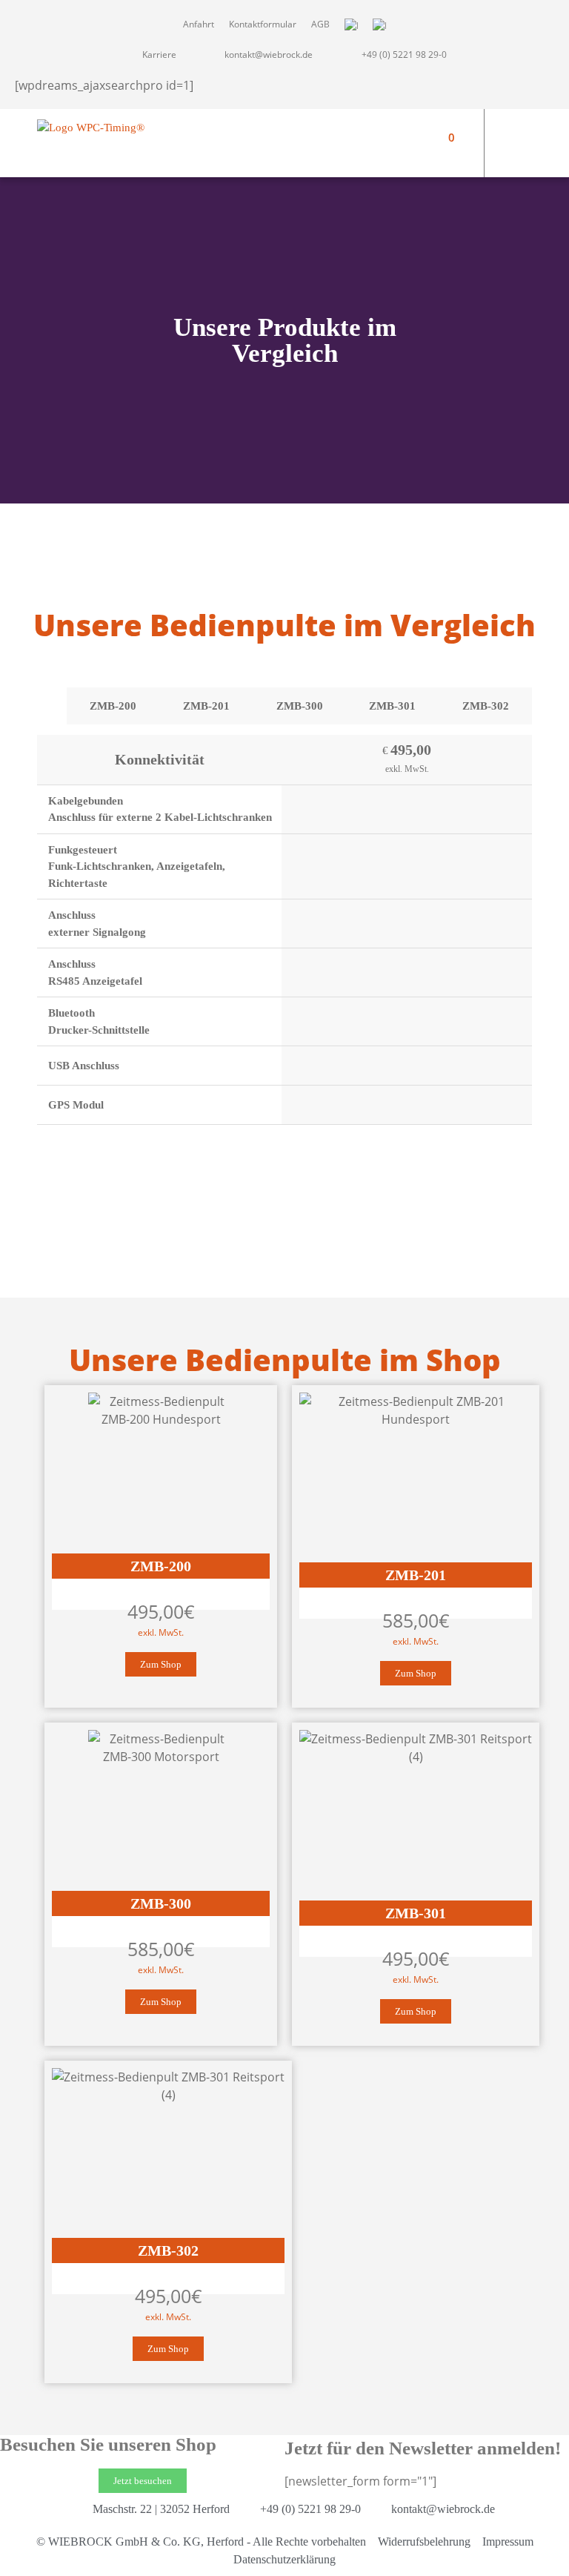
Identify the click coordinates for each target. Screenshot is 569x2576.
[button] (409, 143)
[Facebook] (513, 130)
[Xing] (513, 156)
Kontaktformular (263, 24)
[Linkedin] (540, 156)
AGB (320, 24)
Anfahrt (199, 24)
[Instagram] (540, 130)
